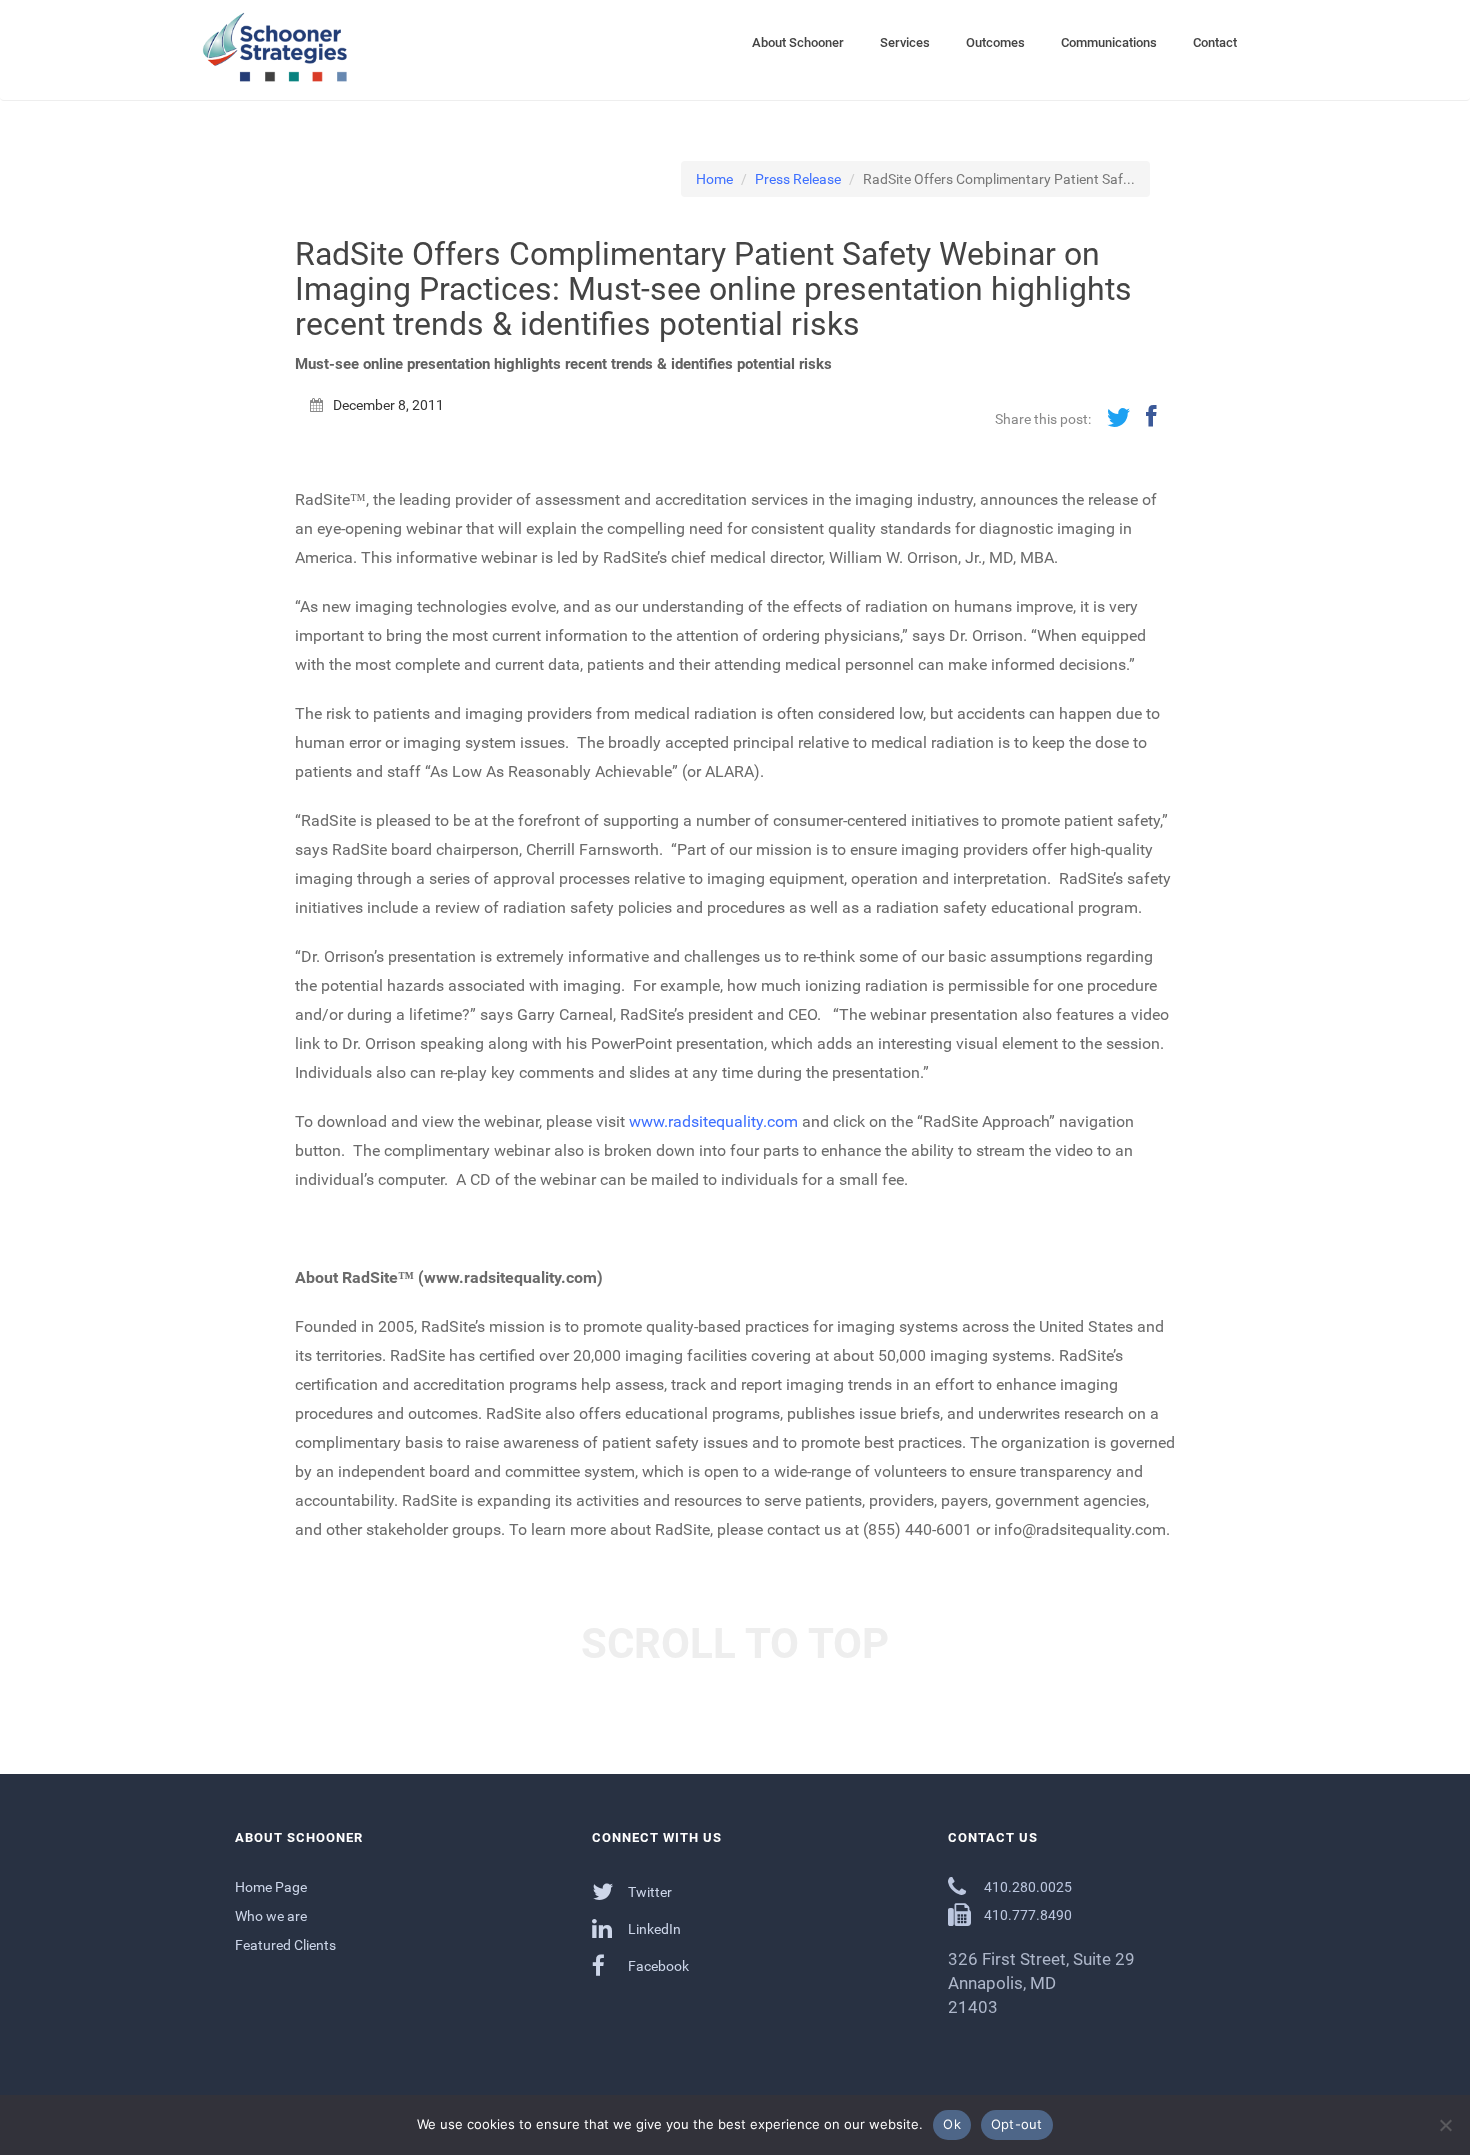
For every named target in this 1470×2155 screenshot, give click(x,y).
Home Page (271, 1887)
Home (714, 179)
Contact (1215, 42)
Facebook (657, 1966)
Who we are (271, 1916)
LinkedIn (653, 1929)
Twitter (648, 1892)
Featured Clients (285, 1945)
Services (905, 42)
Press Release (798, 179)
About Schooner (798, 42)
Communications (1109, 42)
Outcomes (995, 42)
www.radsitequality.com (713, 1121)
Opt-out (1017, 2124)
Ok (952, 2124)
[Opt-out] (1445, 2125)
